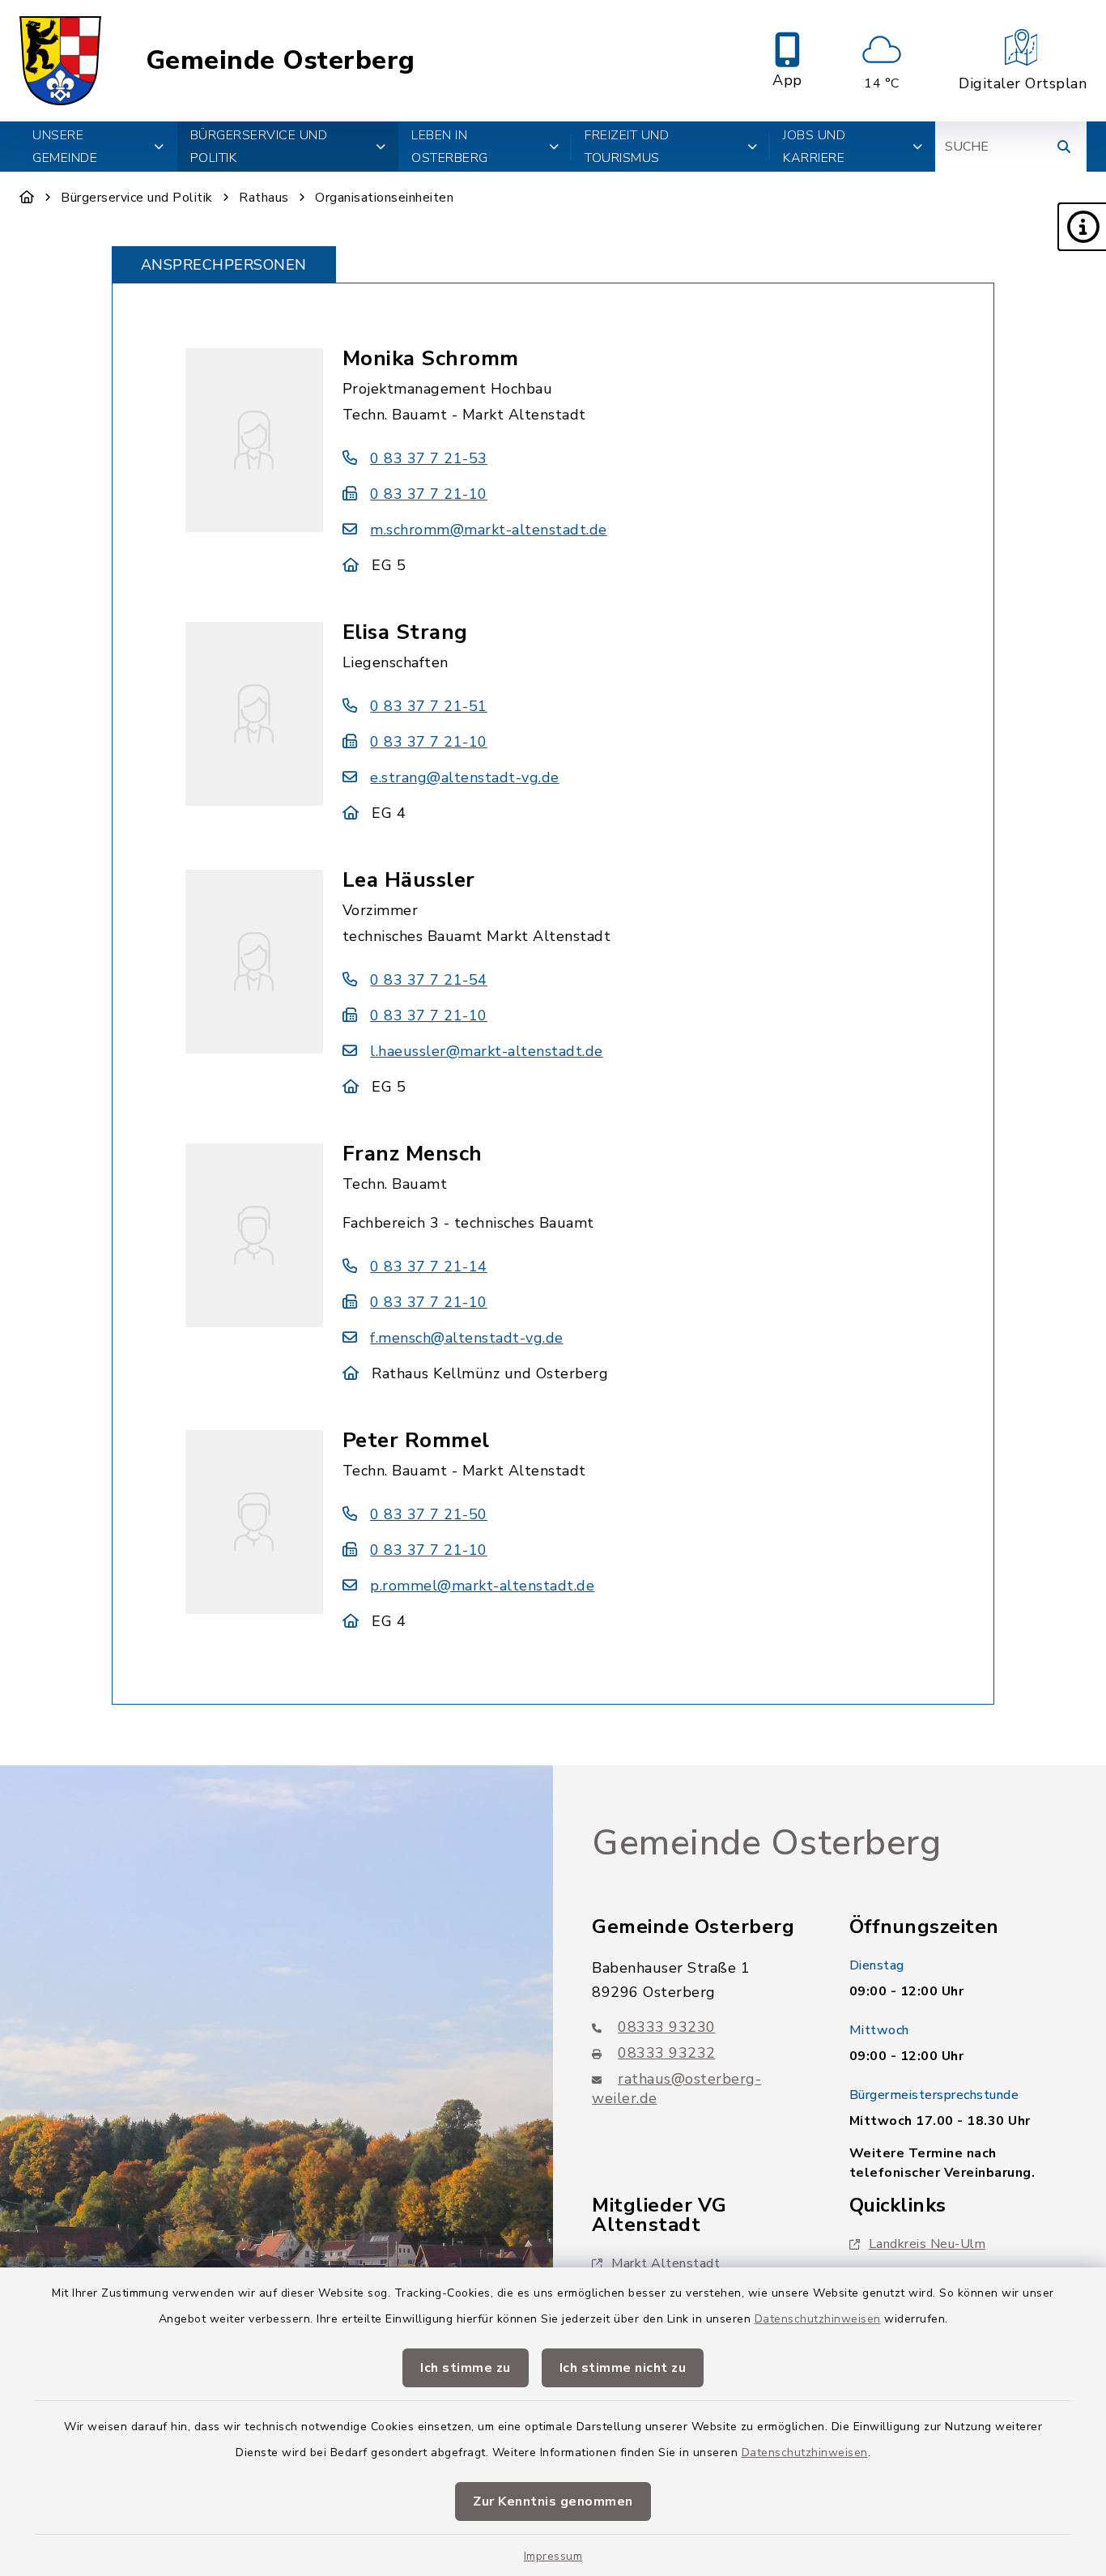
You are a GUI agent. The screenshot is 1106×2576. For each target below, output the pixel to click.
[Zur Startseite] (27, 198)
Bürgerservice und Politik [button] (259, 147)
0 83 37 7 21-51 (429, 706)
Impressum (553, 2556)
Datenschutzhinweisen (818, 2319)
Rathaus (264, 198)
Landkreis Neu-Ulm (927, 2244)
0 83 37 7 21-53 (429, 458)
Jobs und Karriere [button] (814, 147)
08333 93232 (667, 2053)
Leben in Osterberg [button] (450, 147)
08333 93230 (667, 2027)
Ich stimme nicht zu (623, 2368)
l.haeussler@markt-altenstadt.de (487, 1051)
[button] (1082, 227)
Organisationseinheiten (384, 198)
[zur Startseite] (60, 61)
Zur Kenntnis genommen (553, 2501)
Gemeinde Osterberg (281, 61)
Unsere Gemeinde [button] (65, 147)
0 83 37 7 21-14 (429, 1267)
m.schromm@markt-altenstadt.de (489, 530)
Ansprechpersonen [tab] (224, 265)
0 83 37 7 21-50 (429, 1514)
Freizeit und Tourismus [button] (627, 147)
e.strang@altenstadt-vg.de (465, 777)
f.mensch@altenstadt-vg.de (467, 1338)
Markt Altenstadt (666, 2263)
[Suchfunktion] (1064, 147)
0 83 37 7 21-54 (429, 980)
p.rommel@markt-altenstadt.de (482, 1586)
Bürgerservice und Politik (137, 198)
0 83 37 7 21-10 (429, 494)
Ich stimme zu (466, 2368)
